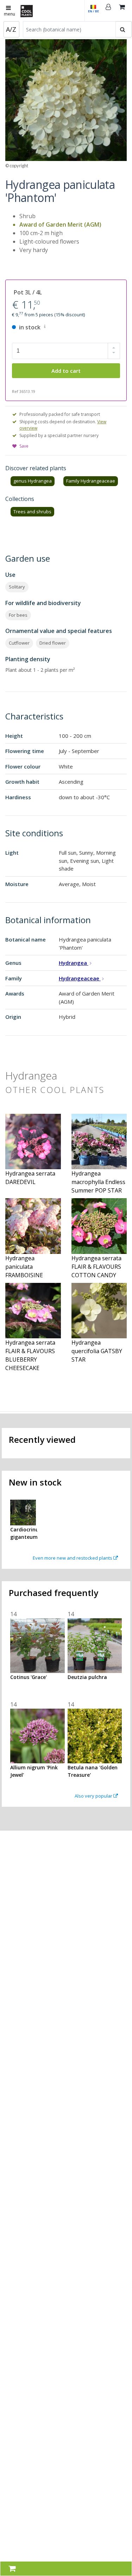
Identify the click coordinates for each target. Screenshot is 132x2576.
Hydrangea (74, 963)
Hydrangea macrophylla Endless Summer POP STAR (98, 1182)
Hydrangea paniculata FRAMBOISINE (24, 1267)
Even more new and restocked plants (73, 1558)
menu (10, 14)
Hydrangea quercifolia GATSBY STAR (97, 1351)
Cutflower (19, 643)
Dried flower (53, 643)
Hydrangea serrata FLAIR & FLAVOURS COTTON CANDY (96, 1267)
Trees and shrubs (32, 512)
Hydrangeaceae (80, 978)
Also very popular (94, 1796)
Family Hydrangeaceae (91, 481)
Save (24, 446)
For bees (18, 615)
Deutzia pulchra (87, 1677)
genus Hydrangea (33, 481)
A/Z (11, 29)
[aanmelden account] (108, 11)
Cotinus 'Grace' (29, 1677)
